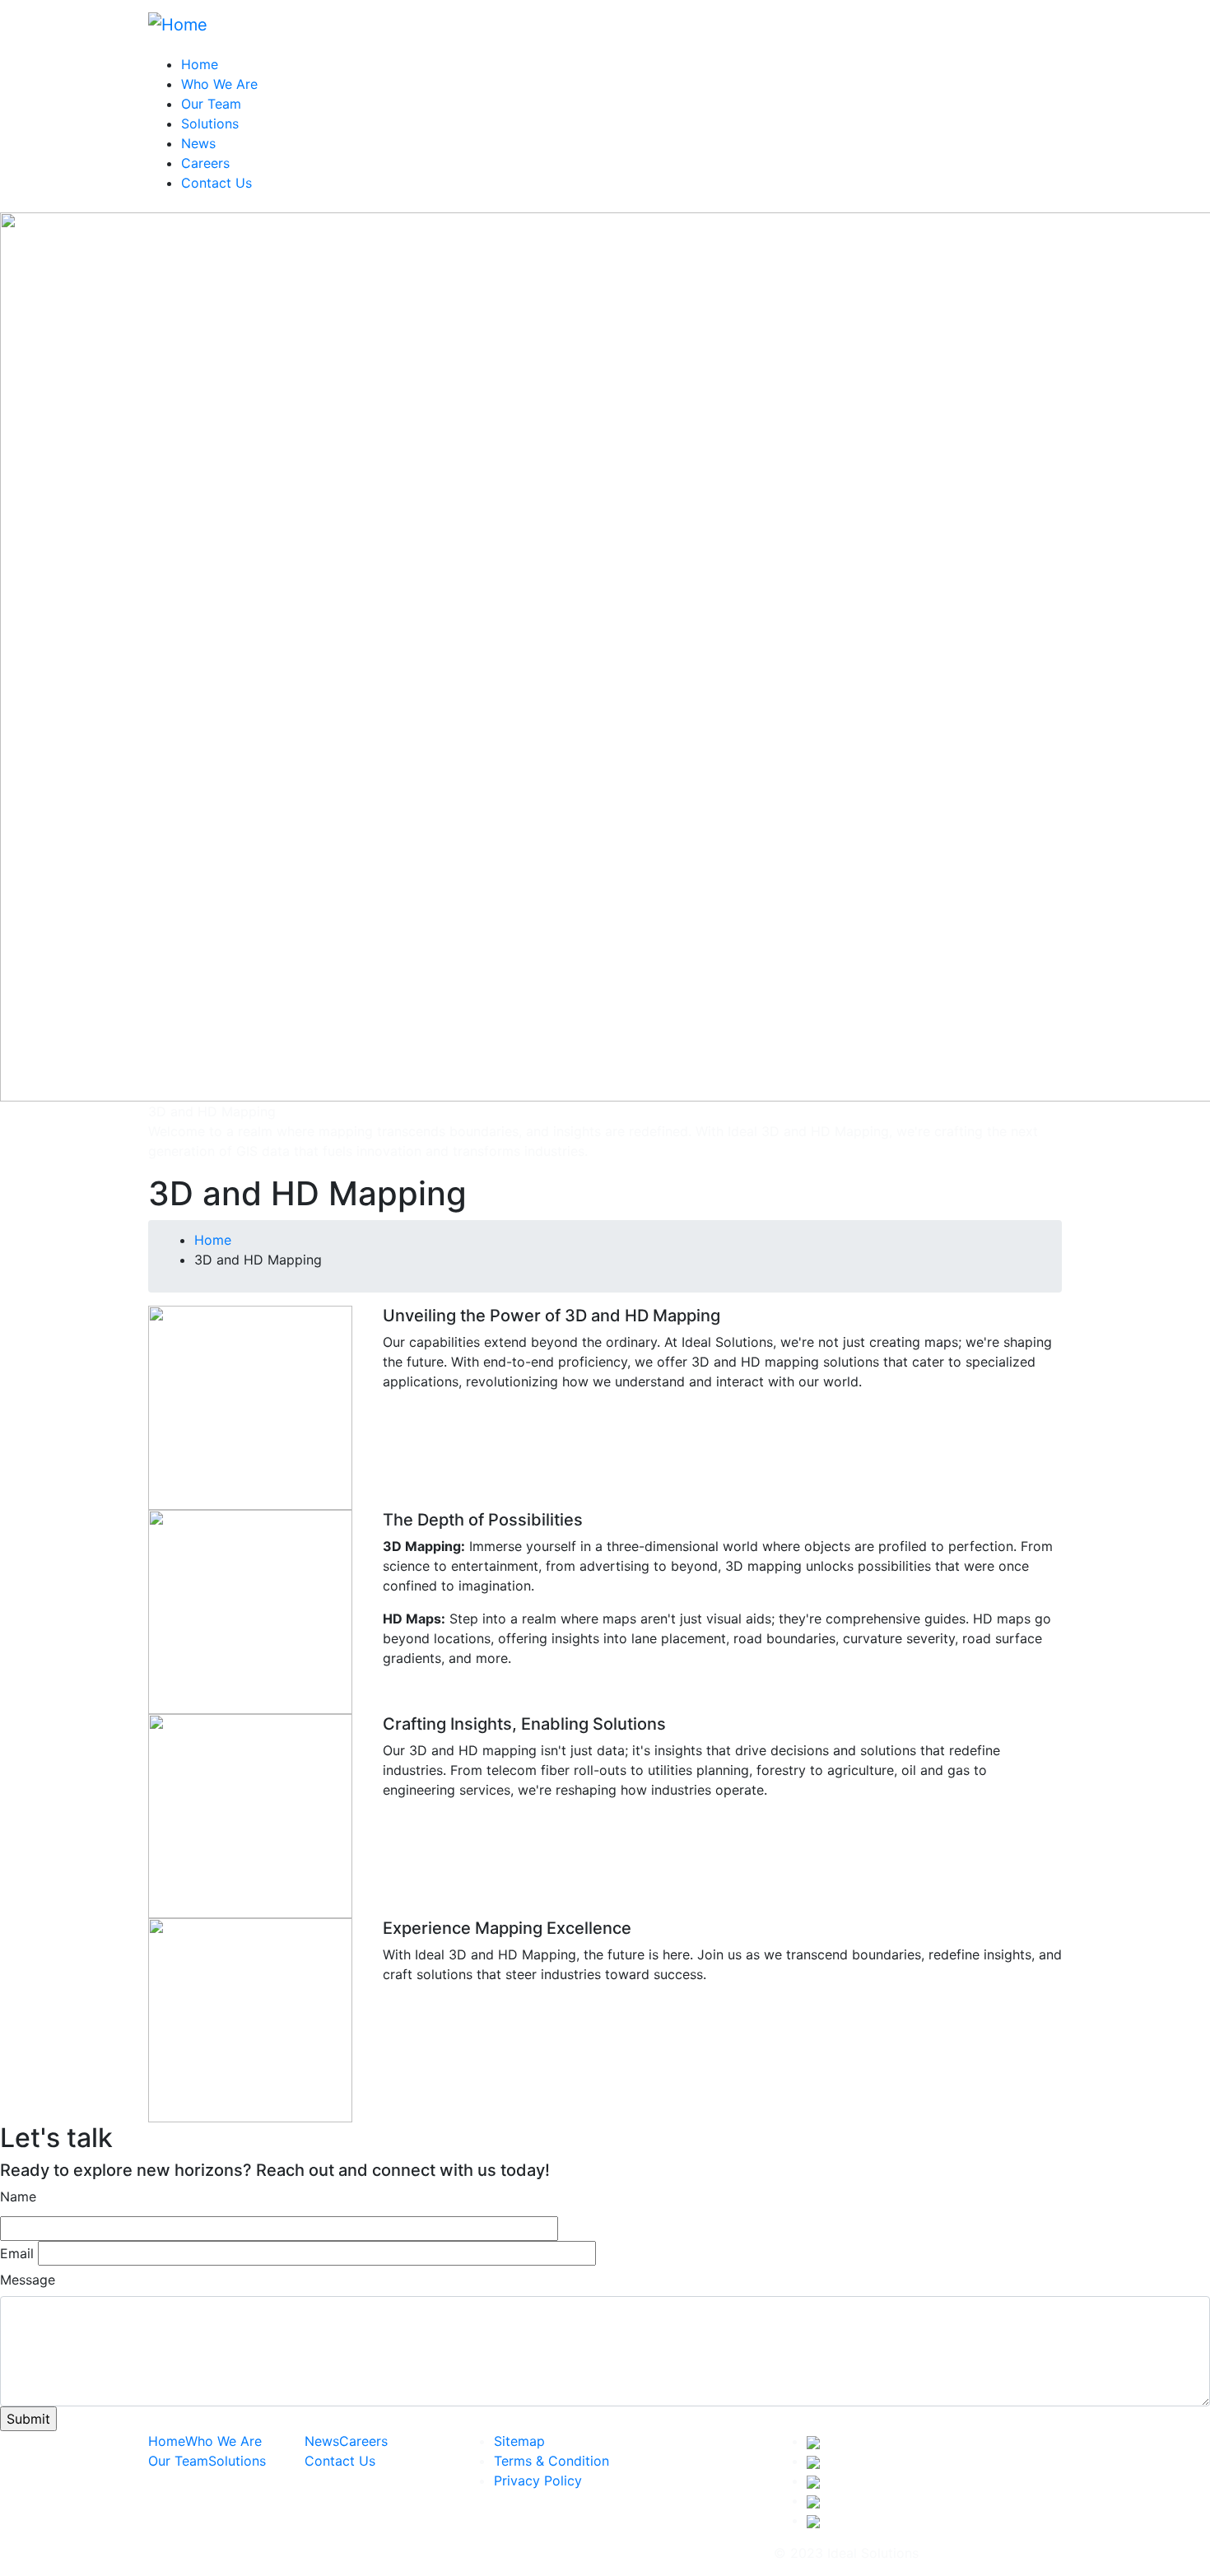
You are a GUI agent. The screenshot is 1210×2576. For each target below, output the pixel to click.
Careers (205, 163)
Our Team (211, 104)
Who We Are (219, 84)
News (198, 143)
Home (200, 64)
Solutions (210, 123)
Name (18, 2196)
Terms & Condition (551, 2461)
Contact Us (216, 183)
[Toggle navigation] (1051, 29)
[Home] (178, 23)
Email (17, 2253)
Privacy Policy (538, 2481)
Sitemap (519, 2441)
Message (28, 2280)
